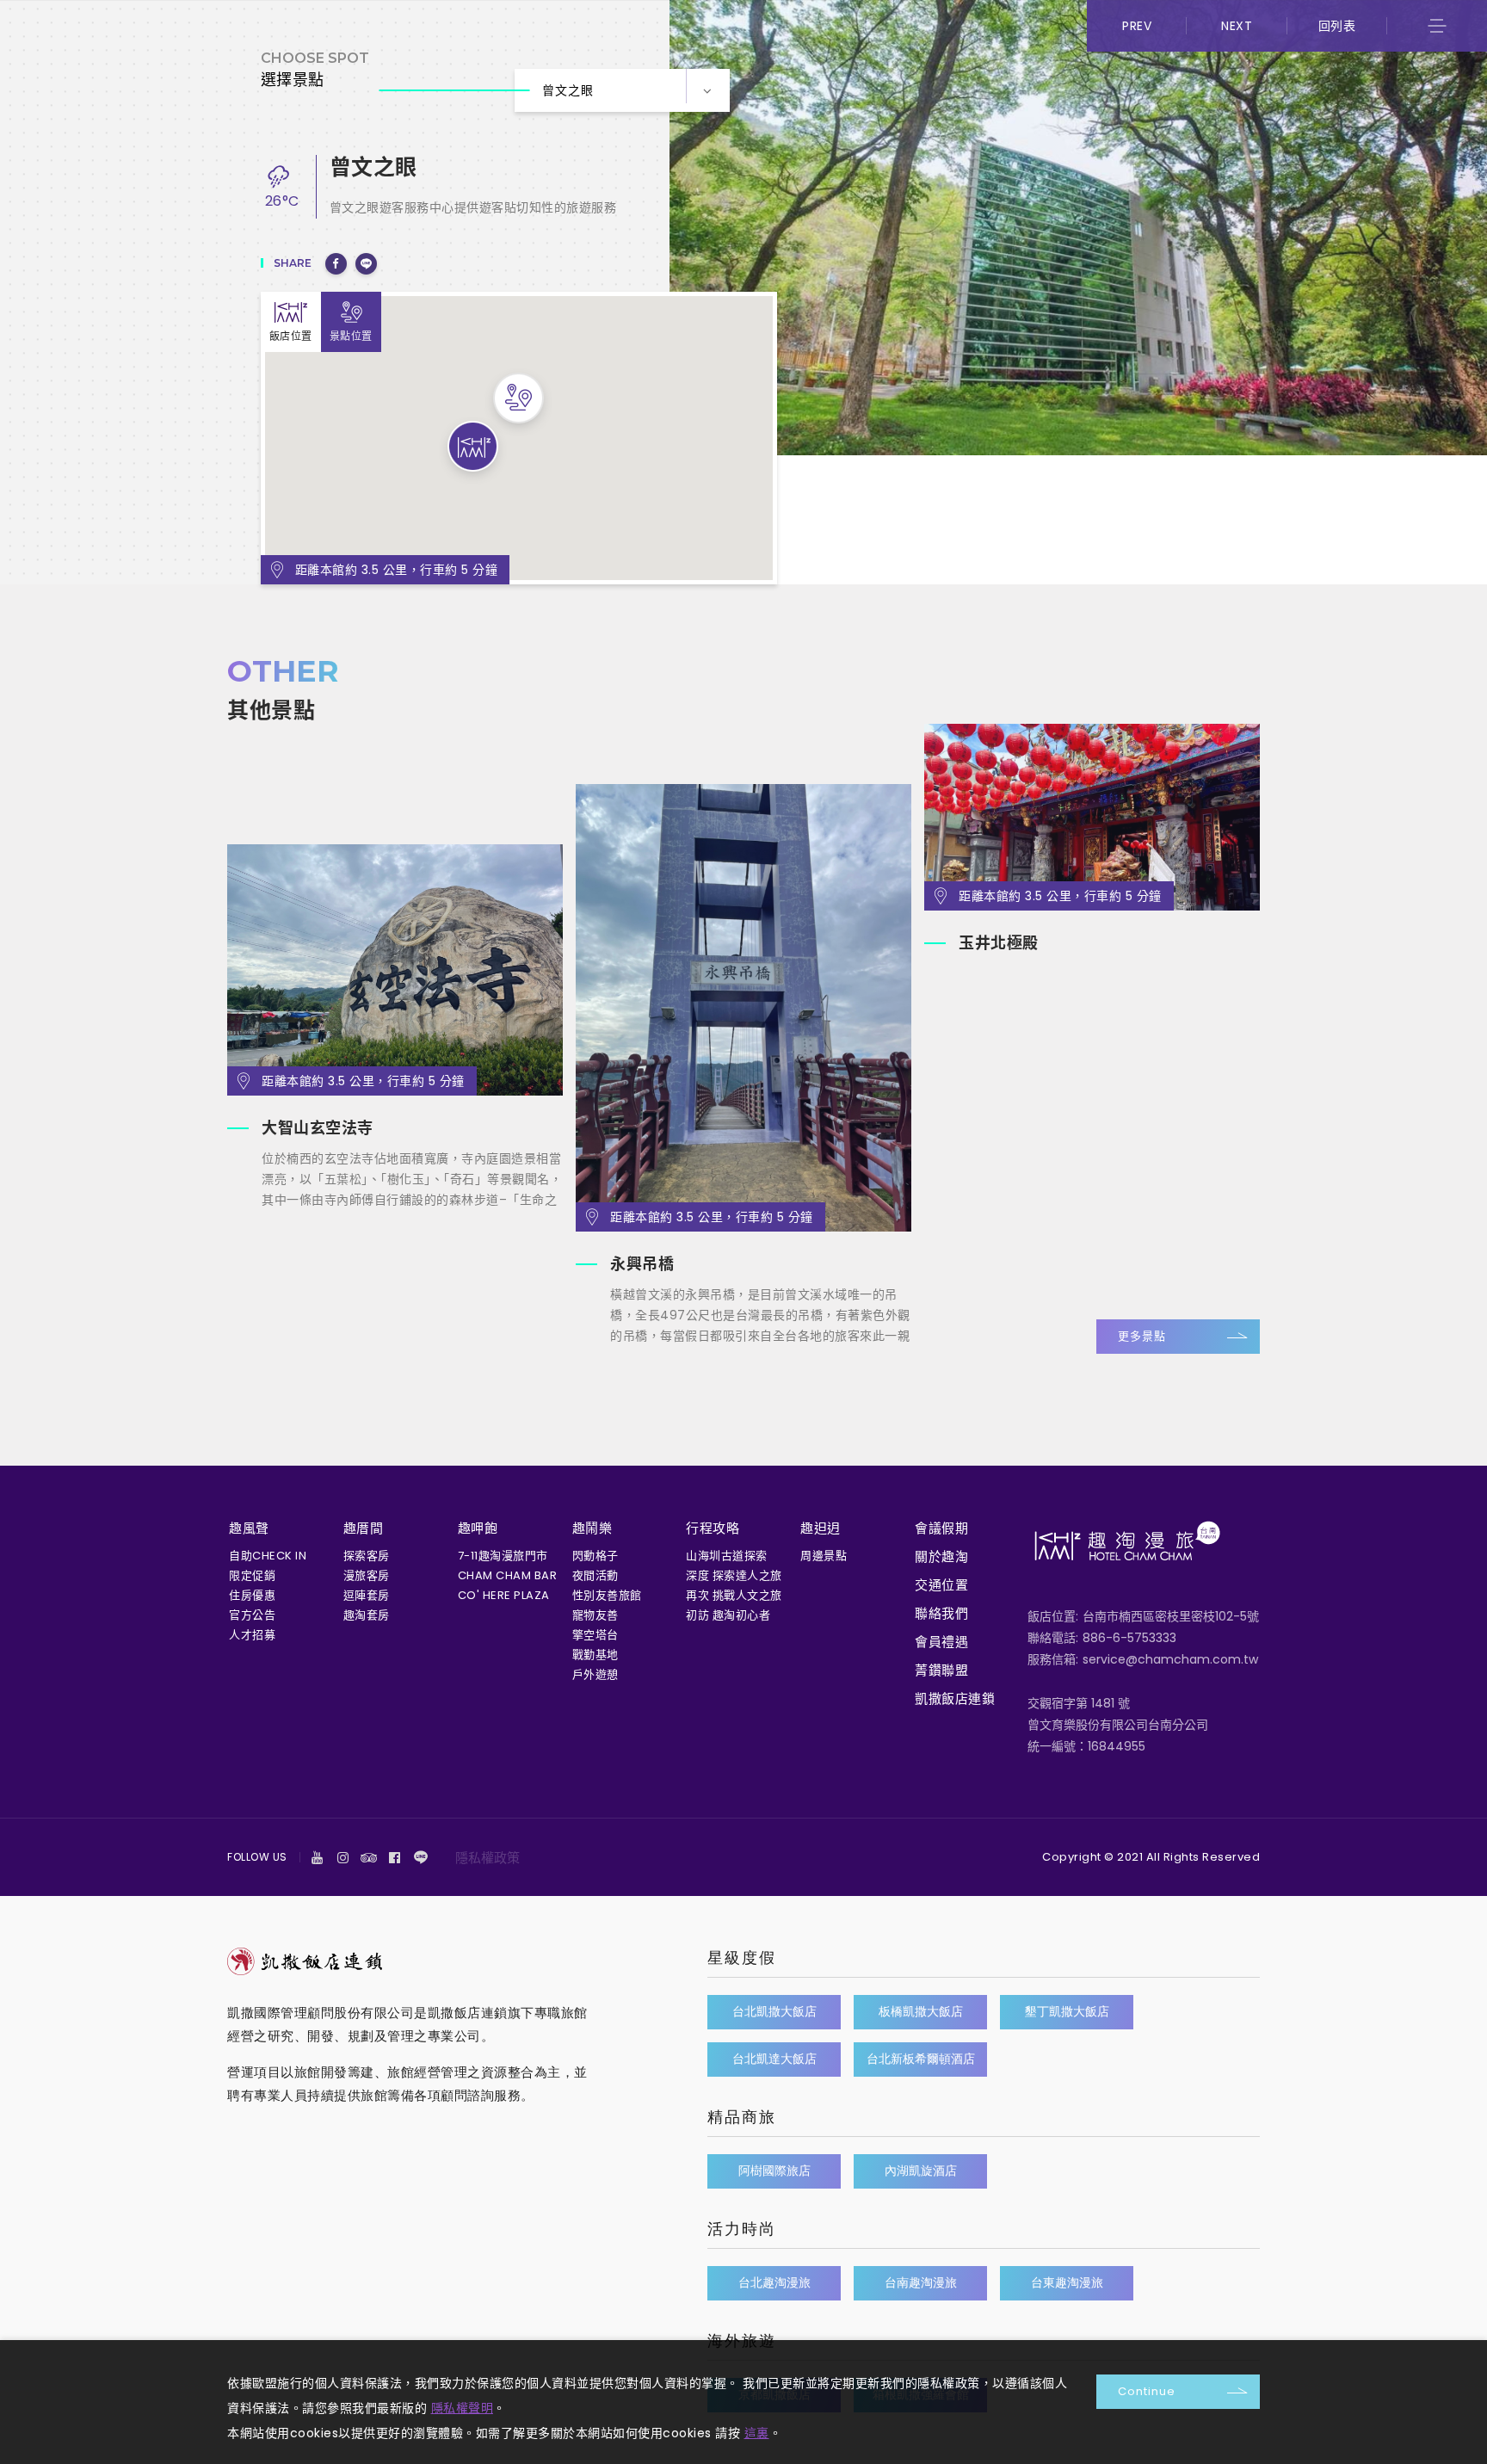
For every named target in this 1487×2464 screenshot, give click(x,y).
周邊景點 (824, 1556)
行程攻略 (713, 1528)
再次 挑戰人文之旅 (734, 1595)
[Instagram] (343, 1857)
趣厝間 (364, 1528)
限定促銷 (252, 1575)
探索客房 (367, 1556)
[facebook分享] (336, 264)
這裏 (757, 2433)
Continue (1147, 2391)
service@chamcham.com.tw (1170, 1659)
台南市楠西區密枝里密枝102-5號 (1171, 1616)
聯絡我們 (941, 1613)
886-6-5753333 (1129, 1638)
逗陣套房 (367, 1595)
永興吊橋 (642, 1264)
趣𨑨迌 (821, 1528)
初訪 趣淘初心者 (728, 1615)
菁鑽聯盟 (941, 1670)
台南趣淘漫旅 (921, 2282)
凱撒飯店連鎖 (955, 1698)
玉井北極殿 (999, 943)
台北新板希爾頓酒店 (921, 2059)
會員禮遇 (941, 1642)
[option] (395, 1035)
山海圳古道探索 (727, 1556)
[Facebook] (395, 1857)
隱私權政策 (487, 1858)
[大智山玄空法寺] (395, 970)
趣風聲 (249, 1528)
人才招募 (252, 1635)
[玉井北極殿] (1092, 817)
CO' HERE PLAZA (504, 1595)
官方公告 (252, 1615)
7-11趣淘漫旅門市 (503, 1556)
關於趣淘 (941, 1556)
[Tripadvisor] (369, 1857)
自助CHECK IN (268, 1556)
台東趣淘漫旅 (1067, 2282)
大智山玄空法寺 (318, 1128)
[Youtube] (318, 1857)
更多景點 (1142, 1336)
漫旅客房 (367, 1575)
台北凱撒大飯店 (774, 2011)
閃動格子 (595, 1556)
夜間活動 (595, 1575)
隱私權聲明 (463, 2408)
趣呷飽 (478, 1528)
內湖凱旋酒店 (921, 2171)
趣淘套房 (367, 1615)
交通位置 (941, 1585)
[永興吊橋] (743, 1008)
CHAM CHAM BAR (508, 1575)
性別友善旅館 (607, 1595)
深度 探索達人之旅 (734, 1575)
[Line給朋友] (366, 264)
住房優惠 (252, 1595)
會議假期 (941, 1528)
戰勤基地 (595, 1655)
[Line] (421, 1857)
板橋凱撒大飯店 (921, 2011)
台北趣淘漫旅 (774, 2282)
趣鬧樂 (592, 1528)
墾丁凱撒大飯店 (1067, 2011)
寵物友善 (595, 1615)
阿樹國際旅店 (774, 2171)
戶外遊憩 (595, 1674)
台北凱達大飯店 (774, 2059)
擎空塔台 (595, 1635)
